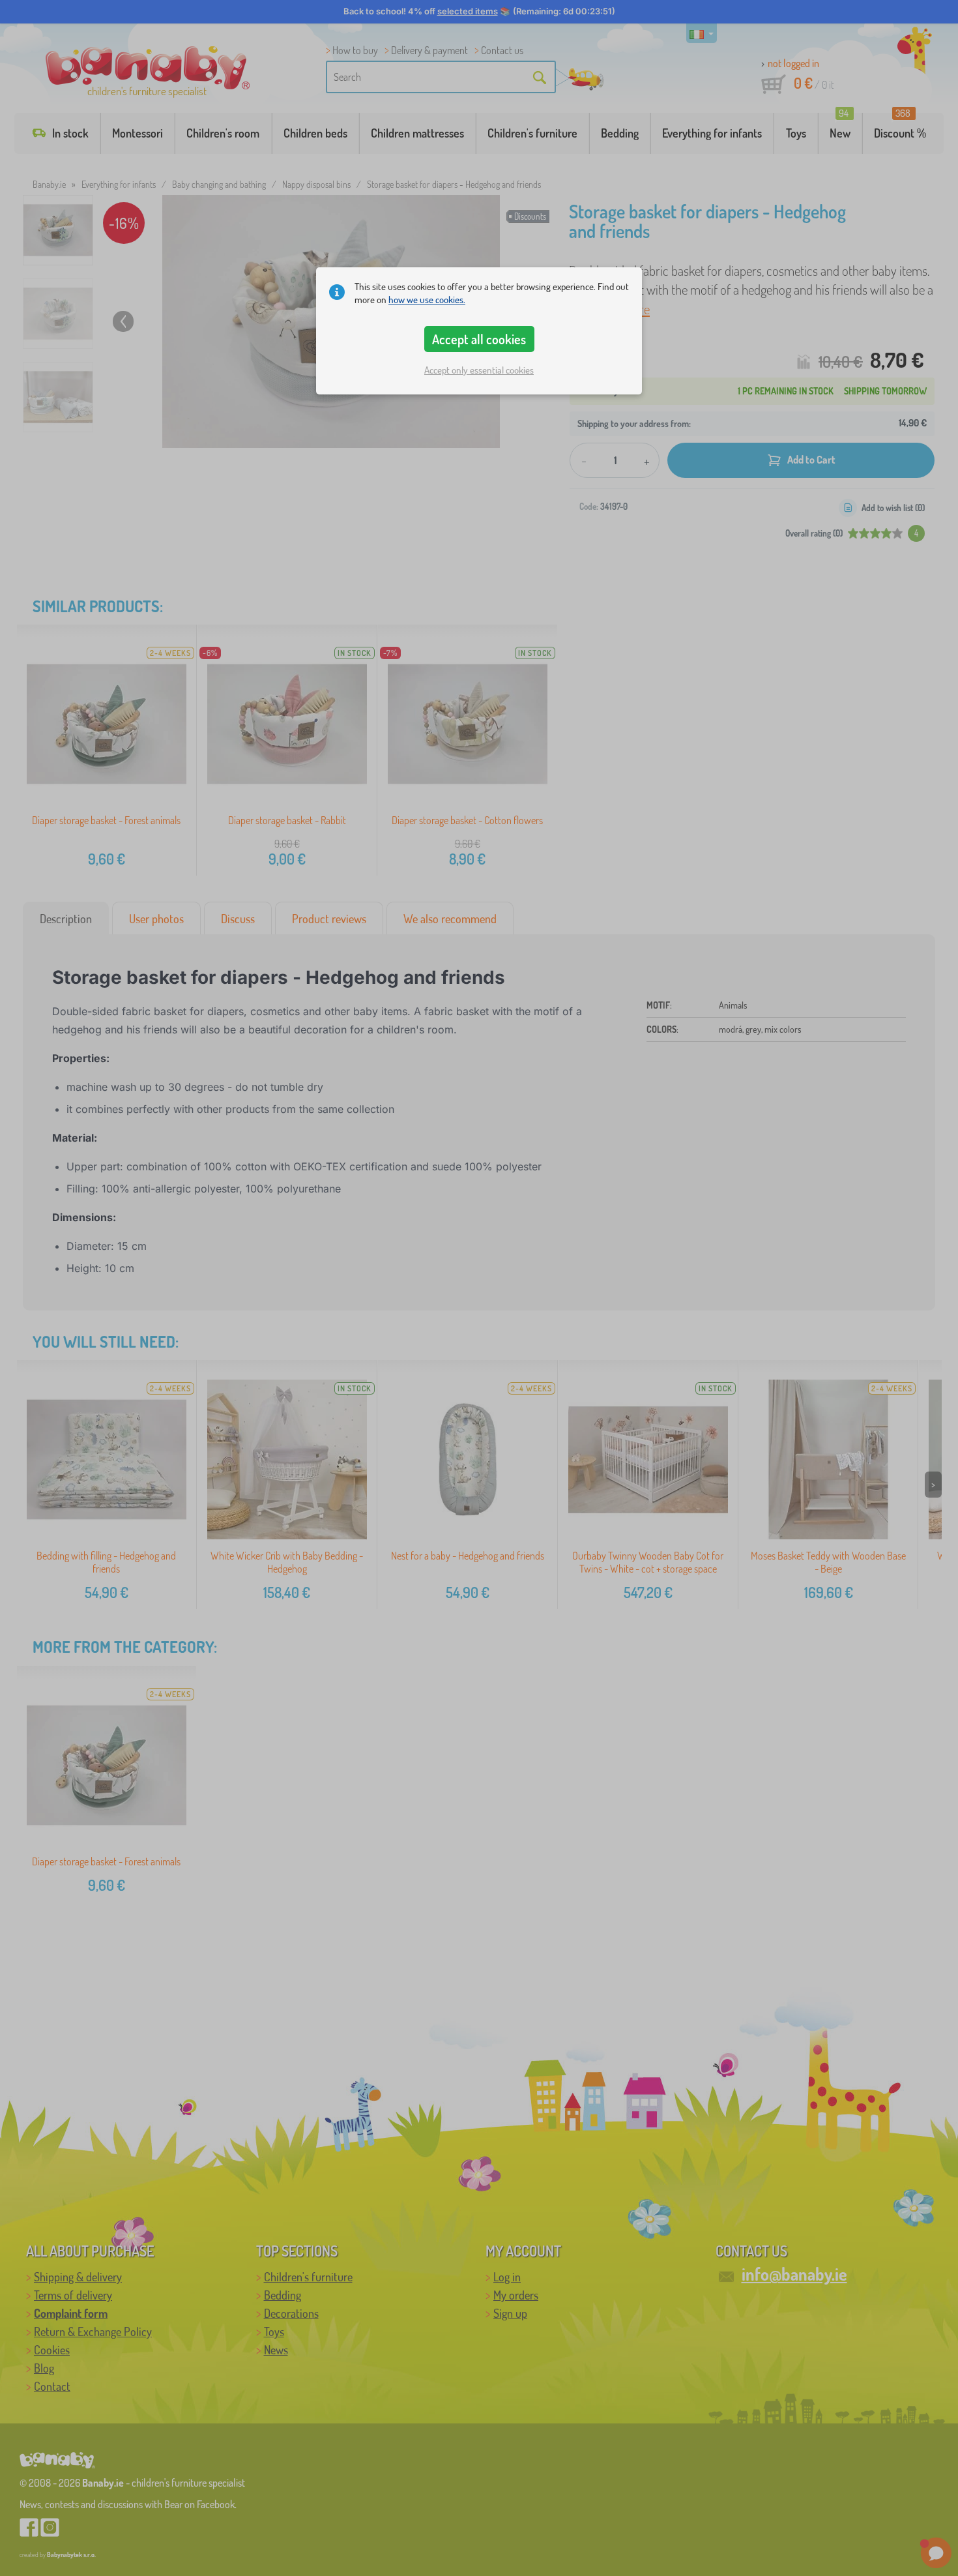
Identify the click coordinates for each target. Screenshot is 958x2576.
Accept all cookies (479, 339)
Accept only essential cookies (479, 370)
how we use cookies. (427, 300)
